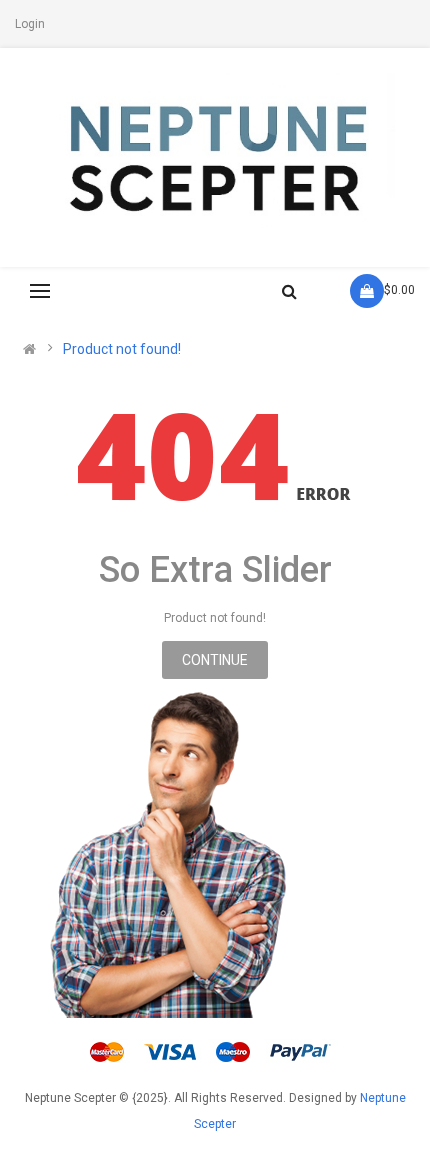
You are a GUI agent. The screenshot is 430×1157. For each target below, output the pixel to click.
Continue (215, 660)
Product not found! (122, 349)
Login (30, 24)
